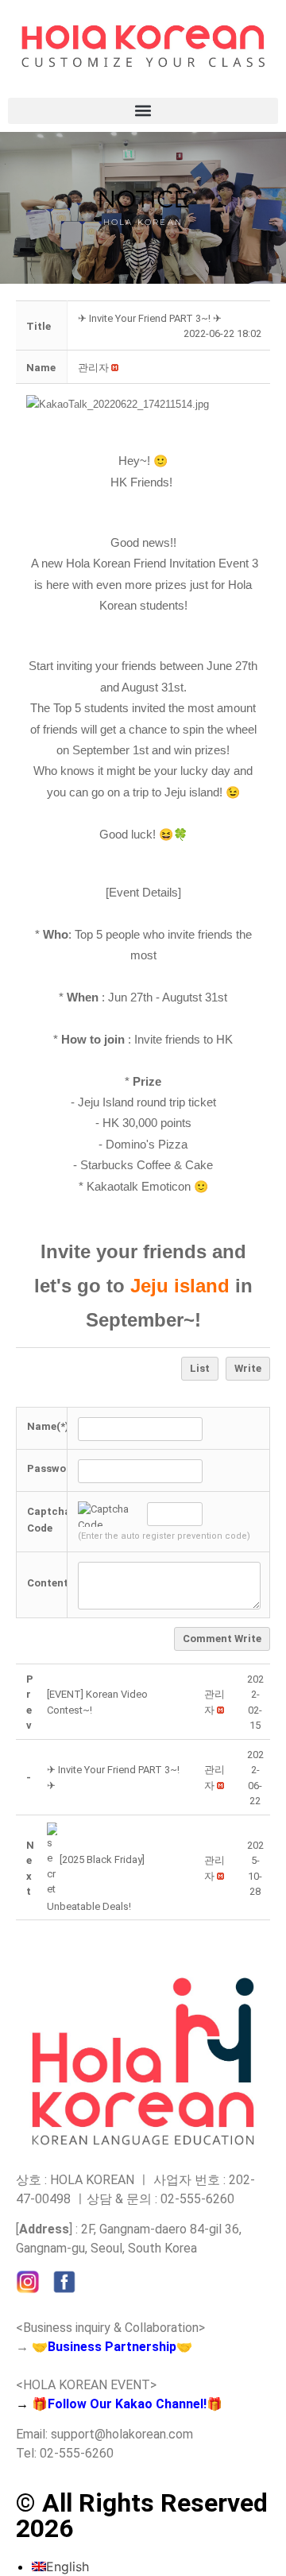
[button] (143, 111)
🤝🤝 (112, 2347)
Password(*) (58, 1468)
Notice (143, 199)
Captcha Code (49, 1520)
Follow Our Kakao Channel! (127, 2404)
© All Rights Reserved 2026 (142, 2516)
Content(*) (54, 1583)
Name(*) (48, 1426)
